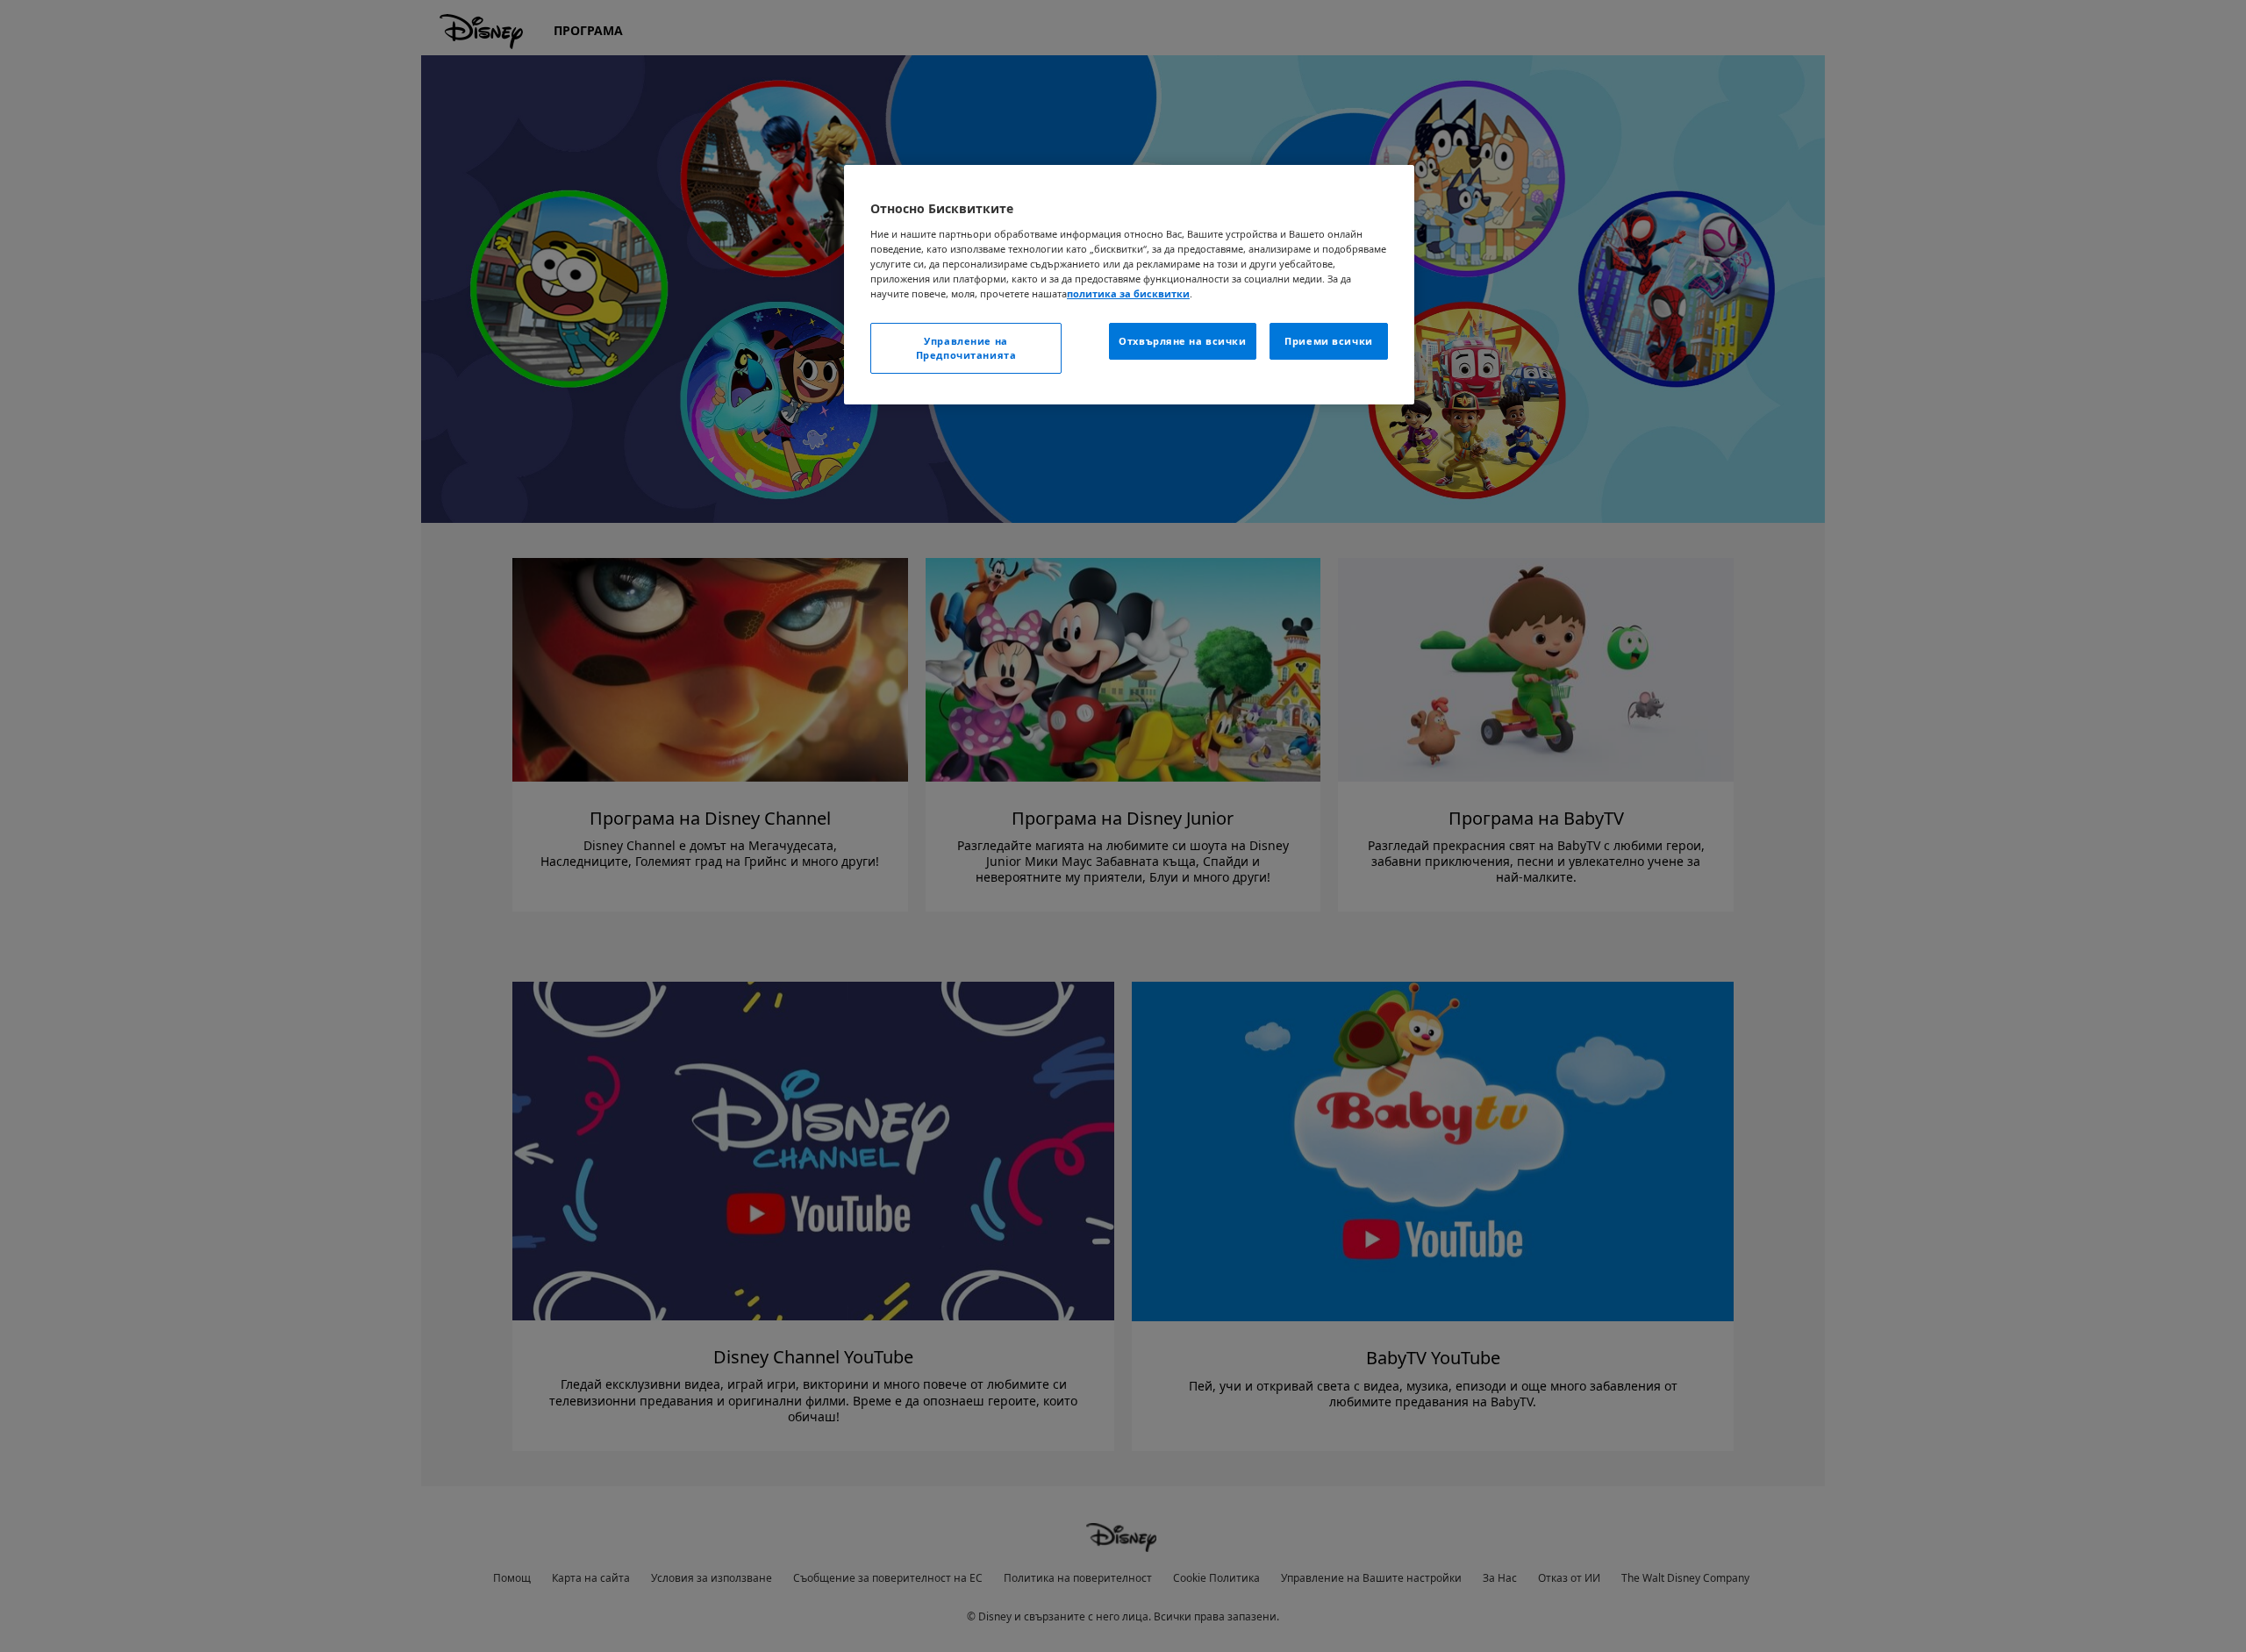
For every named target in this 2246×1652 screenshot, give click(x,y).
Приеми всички (1328, 341)
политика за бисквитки (1128, 293)
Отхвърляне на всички (1182, 341)
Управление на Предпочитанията (966, 348)
